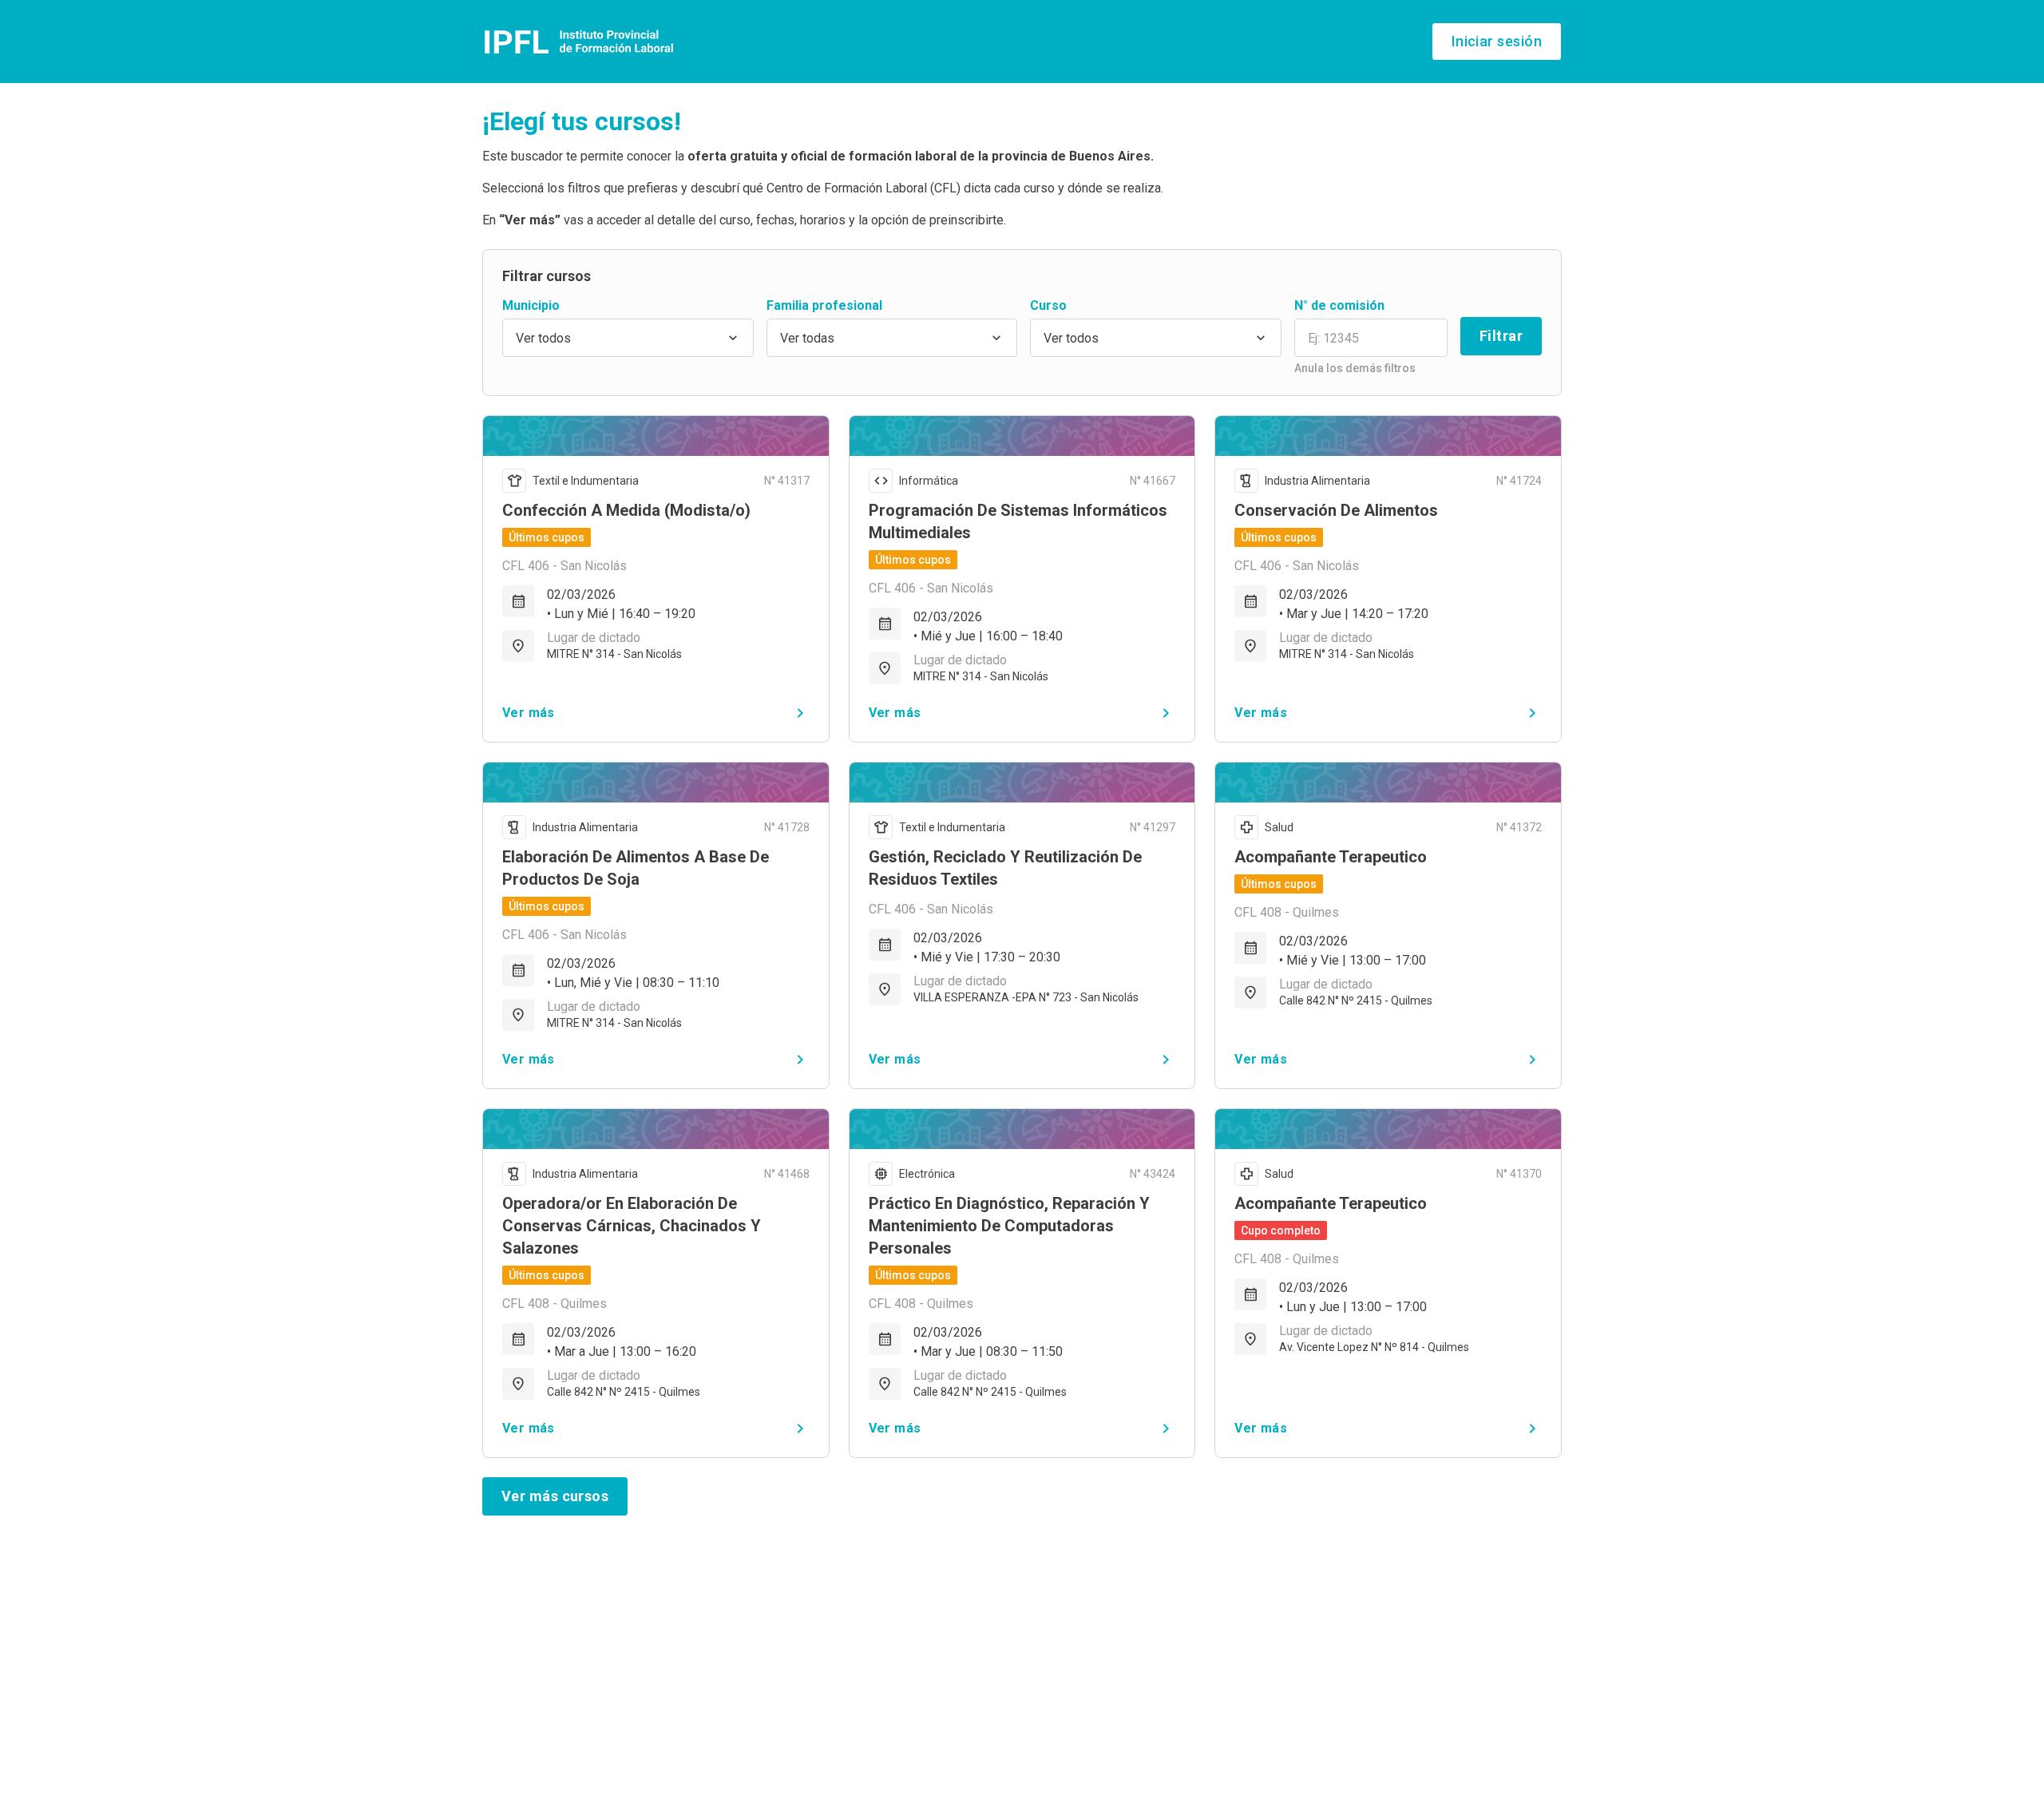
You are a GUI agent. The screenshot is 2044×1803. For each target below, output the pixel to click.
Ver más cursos (555, 1496)
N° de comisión (1339, 305)
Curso (1048, 305)
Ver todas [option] (807, 338)
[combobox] (628, 338)
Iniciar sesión (1497, 41)
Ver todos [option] (543, 338)
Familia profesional (824, 305)
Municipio (531, 305)
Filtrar (1501, 336)
